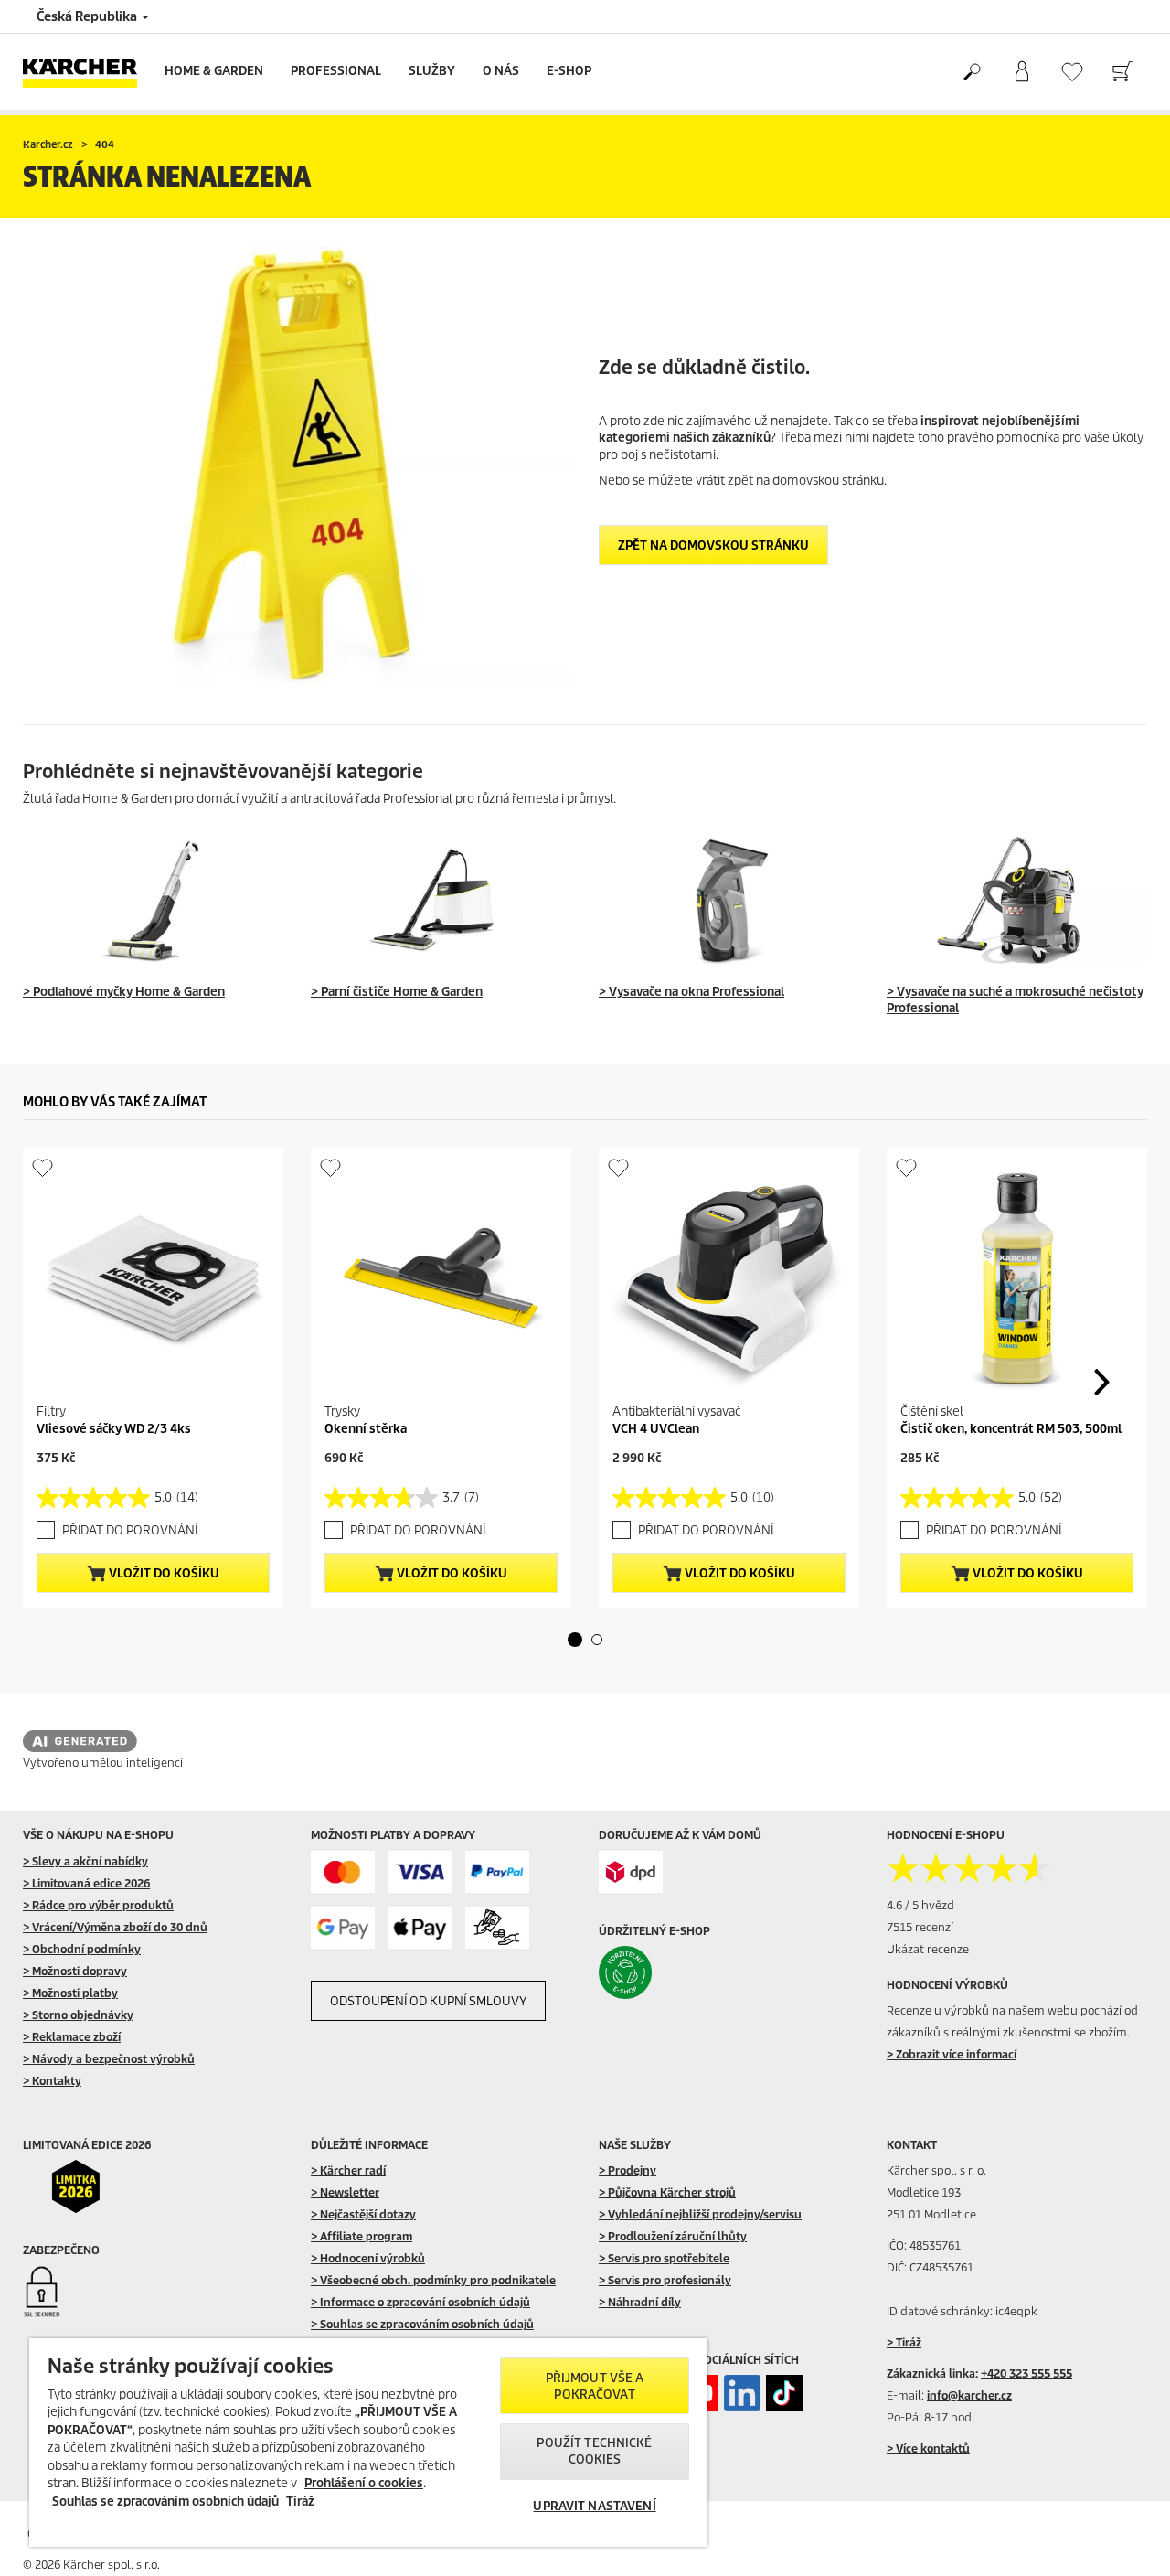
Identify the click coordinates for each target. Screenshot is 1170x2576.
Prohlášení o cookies (364, 2483)
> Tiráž (904, 2342)
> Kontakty (52, 2081)
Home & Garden (214, 71)
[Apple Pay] (420, 1928)
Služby (432, 71)
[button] (575, 1640)
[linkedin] (742, 2393)
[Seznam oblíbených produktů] (1072, 72)
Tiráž (300, 2501)
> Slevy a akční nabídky (85, 1861)
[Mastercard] (343, 1872)
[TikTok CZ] (784, 2393)
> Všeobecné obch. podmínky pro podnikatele (433, 2280)
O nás (501, 71)
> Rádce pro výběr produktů (98, 1905)
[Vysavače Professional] (1017, 900)
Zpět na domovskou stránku (713, 545)
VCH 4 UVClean (656, 1429)
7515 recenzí (920, 1927)
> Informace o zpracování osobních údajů (420, 2302)
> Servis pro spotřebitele (664, 2258)
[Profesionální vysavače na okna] (729, 900)
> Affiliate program (362, 2236)
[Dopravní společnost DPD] (631, 1872)
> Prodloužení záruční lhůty (673, 2236)
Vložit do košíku (163, 1573)
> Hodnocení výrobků (368, 2258)
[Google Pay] (343, 1928)
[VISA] (420, 1872)
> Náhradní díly (640, 2302)
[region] (368, 2442)
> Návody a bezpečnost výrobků (109, 2059)
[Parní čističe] (441, 900)
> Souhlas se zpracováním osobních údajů (422, 2324)
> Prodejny (628, 2170)
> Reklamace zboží (72, 2037)
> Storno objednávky (78, 2015)
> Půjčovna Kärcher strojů (667, 2192)
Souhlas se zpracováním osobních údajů (165, 2501)
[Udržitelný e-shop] (664, 1972)
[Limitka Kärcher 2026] (88, 2186)
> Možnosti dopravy (75, 1971)
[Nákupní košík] (1122, 72)
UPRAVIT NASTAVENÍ (594, 2506)
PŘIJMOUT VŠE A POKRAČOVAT (595, 2386)
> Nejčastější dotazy (363, 2214)
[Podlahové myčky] (153, 900)
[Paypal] (497, 1872)
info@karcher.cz (969, 2395)
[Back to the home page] (87, 72)
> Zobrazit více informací (952, 2054)
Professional (336, 71)
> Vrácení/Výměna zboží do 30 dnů (115, 1927)
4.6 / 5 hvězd (920, 1905)
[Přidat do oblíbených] (43, 1167)
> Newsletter (345, 2192)
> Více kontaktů (928, 2448)
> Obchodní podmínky (82, 1949)
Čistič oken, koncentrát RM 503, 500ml (1011, 1429)
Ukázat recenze (928, 1949)
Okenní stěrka (366, 1429)
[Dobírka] (497, 1928)
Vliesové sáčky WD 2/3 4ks (114, 1429)
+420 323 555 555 (1026, 2373)
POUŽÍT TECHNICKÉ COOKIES (594, 2451)
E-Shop (569, 71)
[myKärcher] (1021, 72)
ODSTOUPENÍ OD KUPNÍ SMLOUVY (428, 2001)
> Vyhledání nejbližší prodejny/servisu (700, 2214)
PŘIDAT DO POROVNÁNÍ (130, 1530)
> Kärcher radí (348, 2170)
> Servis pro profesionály (665, 2280)
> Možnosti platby (70, 1993)
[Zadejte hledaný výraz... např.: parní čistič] (971, 72)
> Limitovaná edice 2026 (86, 1883)
